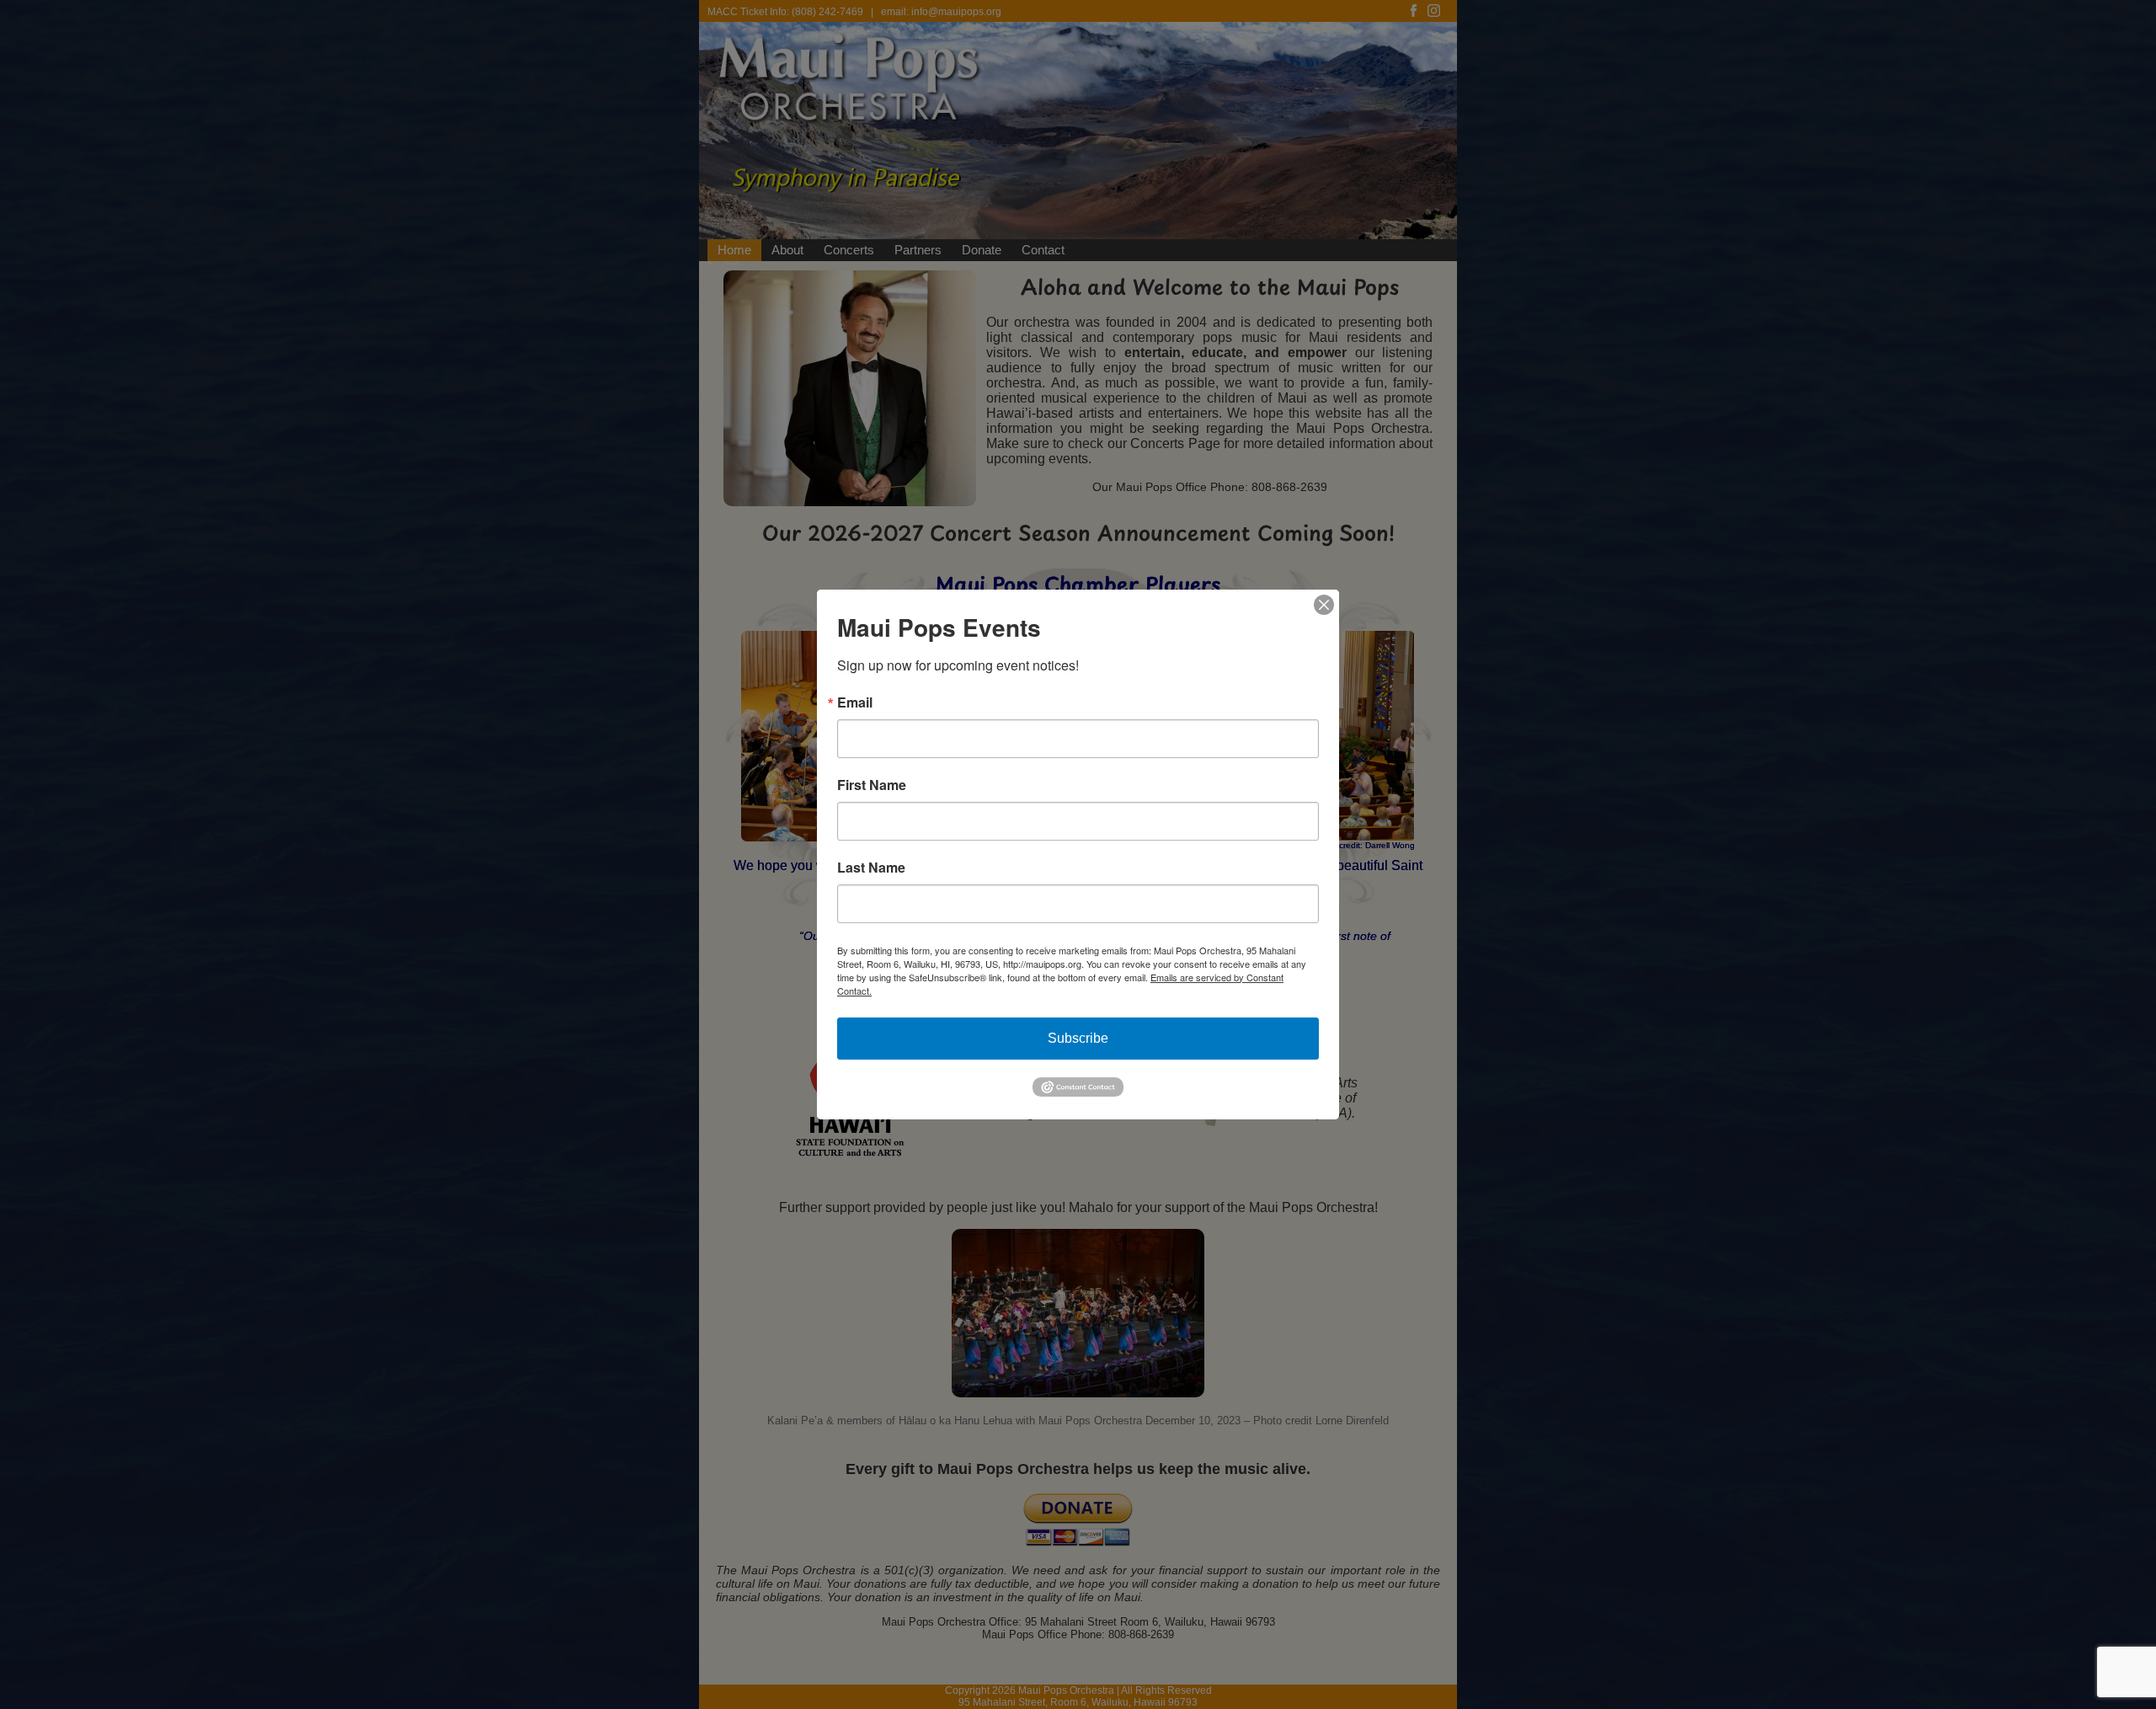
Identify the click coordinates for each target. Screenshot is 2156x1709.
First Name (872, 785)
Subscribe (1078, 1038)
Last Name (871, 868)
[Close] (1324, 605)
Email (855, 702)
